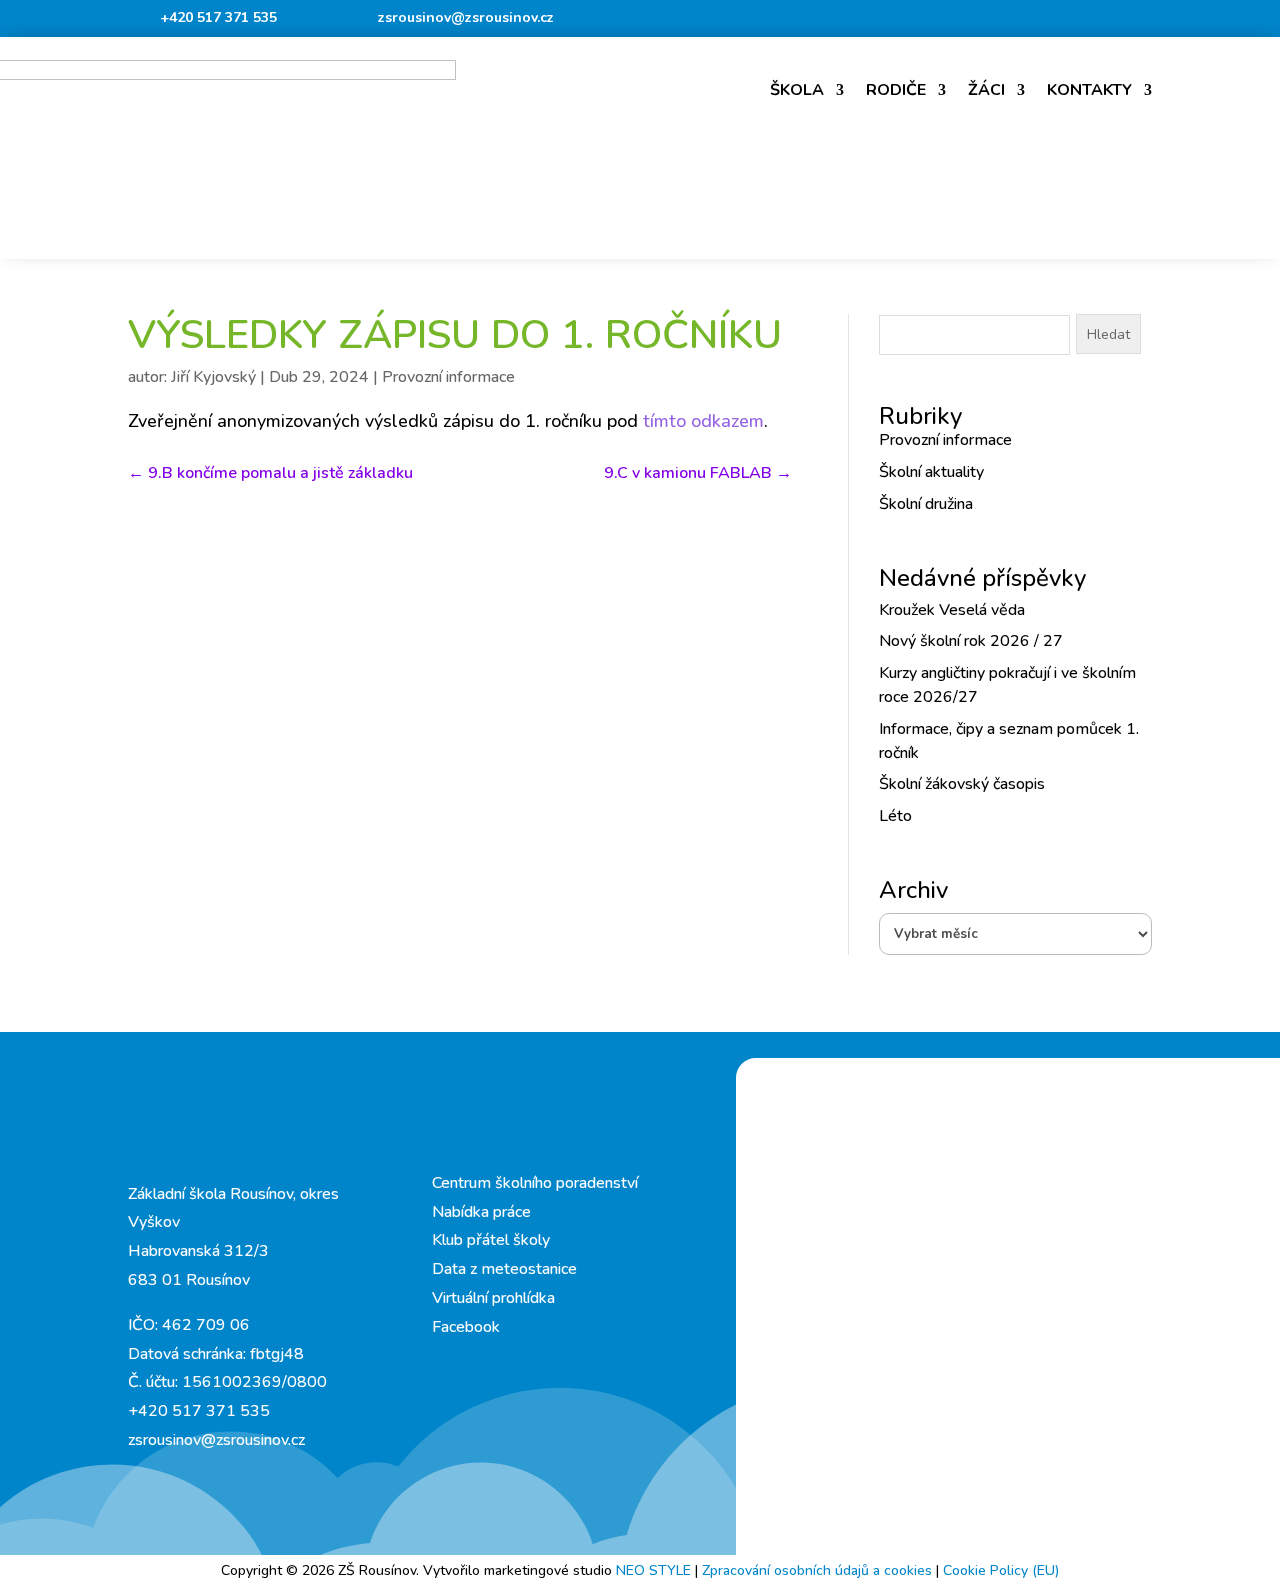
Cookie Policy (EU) (1001, 1570)
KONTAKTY (1089, 90)
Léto (895, 816)
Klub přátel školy (491, 1240)
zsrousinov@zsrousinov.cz (466, 17)
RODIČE (896, 90)
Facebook (466, 1327)
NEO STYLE (655, 1570)
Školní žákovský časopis (962, 784)
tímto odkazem (703, 421)
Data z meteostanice (504, 1269)
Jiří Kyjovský (213, 377)
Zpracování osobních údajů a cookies (819, 1570)
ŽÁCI (986, 90)
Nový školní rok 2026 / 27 (971, 641)
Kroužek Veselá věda (952, 610)
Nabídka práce (481, 1212)
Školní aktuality (931, 472)
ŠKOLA (797, 90)
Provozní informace (448, 377)
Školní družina (926, 504)
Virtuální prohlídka (493, 1298)
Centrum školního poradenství (535, 1183)
